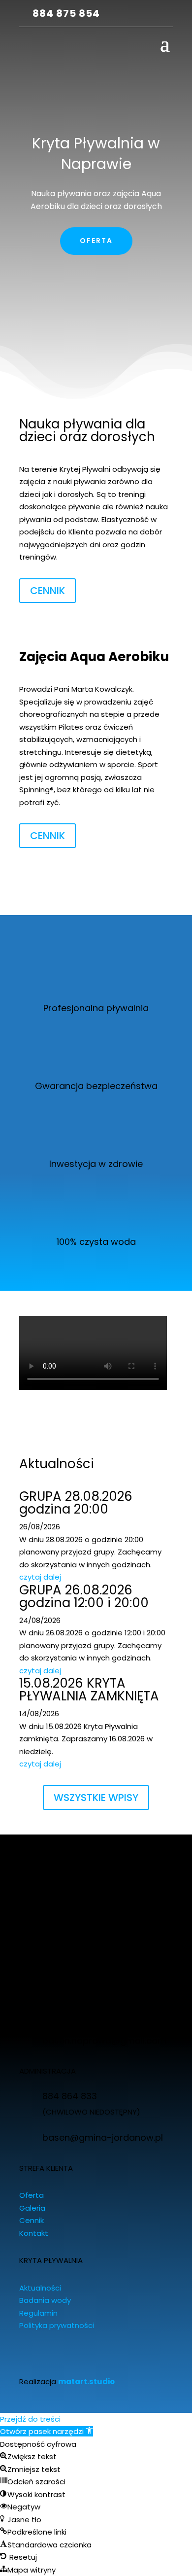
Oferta (32, 2195)
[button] (47, 2431)
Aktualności (40, 2288)
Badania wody (45, 2300)
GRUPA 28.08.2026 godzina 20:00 (76, 1503)
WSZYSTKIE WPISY (96, 1798)
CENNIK (48, 591)
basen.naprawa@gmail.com (104, 2040)
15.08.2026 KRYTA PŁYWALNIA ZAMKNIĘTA (89, 1690)
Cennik (32, 2220)
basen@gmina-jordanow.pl (103, 2137)
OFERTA (96, 241)
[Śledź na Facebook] (119, 14)
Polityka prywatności (57, 2325)
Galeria (32, 2208)
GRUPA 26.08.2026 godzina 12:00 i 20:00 (84, 1596)
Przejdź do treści (30, 2419)
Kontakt (34, 2233)
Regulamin (38, 2313)
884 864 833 (70, 2096)
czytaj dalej (40, 1577)
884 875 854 (66, 13)
